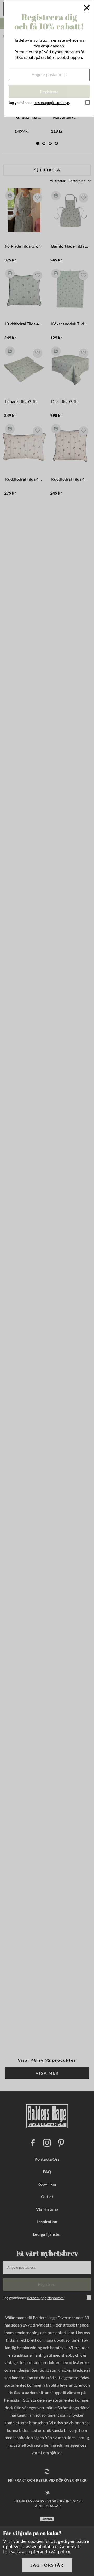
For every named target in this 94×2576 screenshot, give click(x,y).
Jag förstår (47, 2565)
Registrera (49, 91)
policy (64, 2551)
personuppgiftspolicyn (51, 103)
